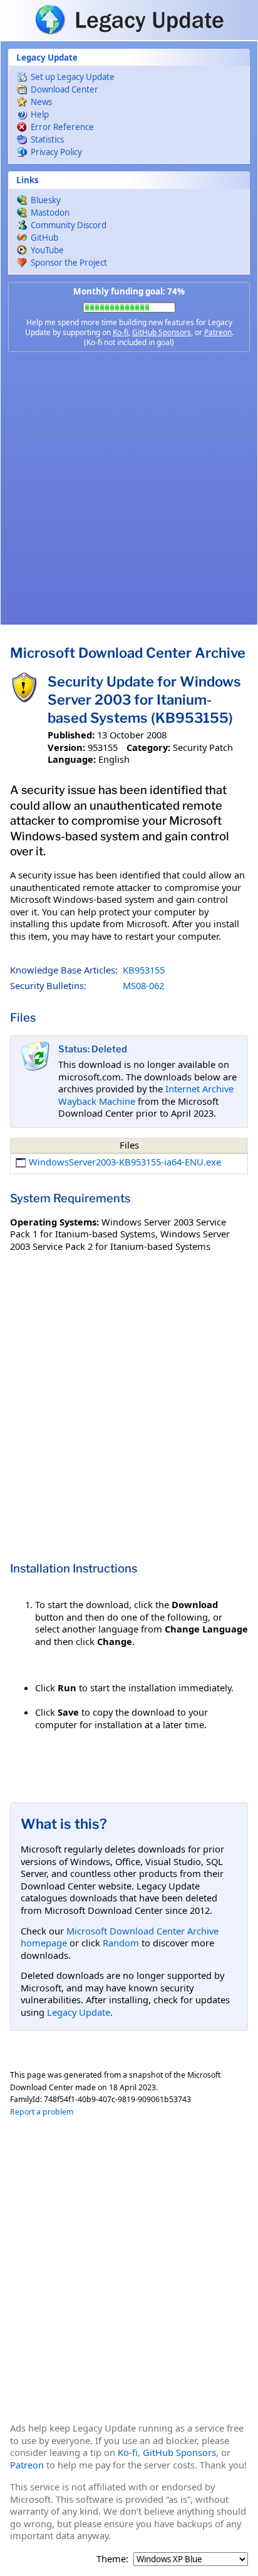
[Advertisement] (129, 488)
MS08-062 (143, 985)
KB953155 (144, 970)
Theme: (112, 2559)
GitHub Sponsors (162, 332)
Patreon (218, 332)
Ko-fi (121, 332)
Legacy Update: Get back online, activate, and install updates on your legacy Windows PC (129, 19)
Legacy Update (79, 2012)
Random (121, 1943)
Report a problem (42, 2112)
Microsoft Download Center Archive (128, 653)
